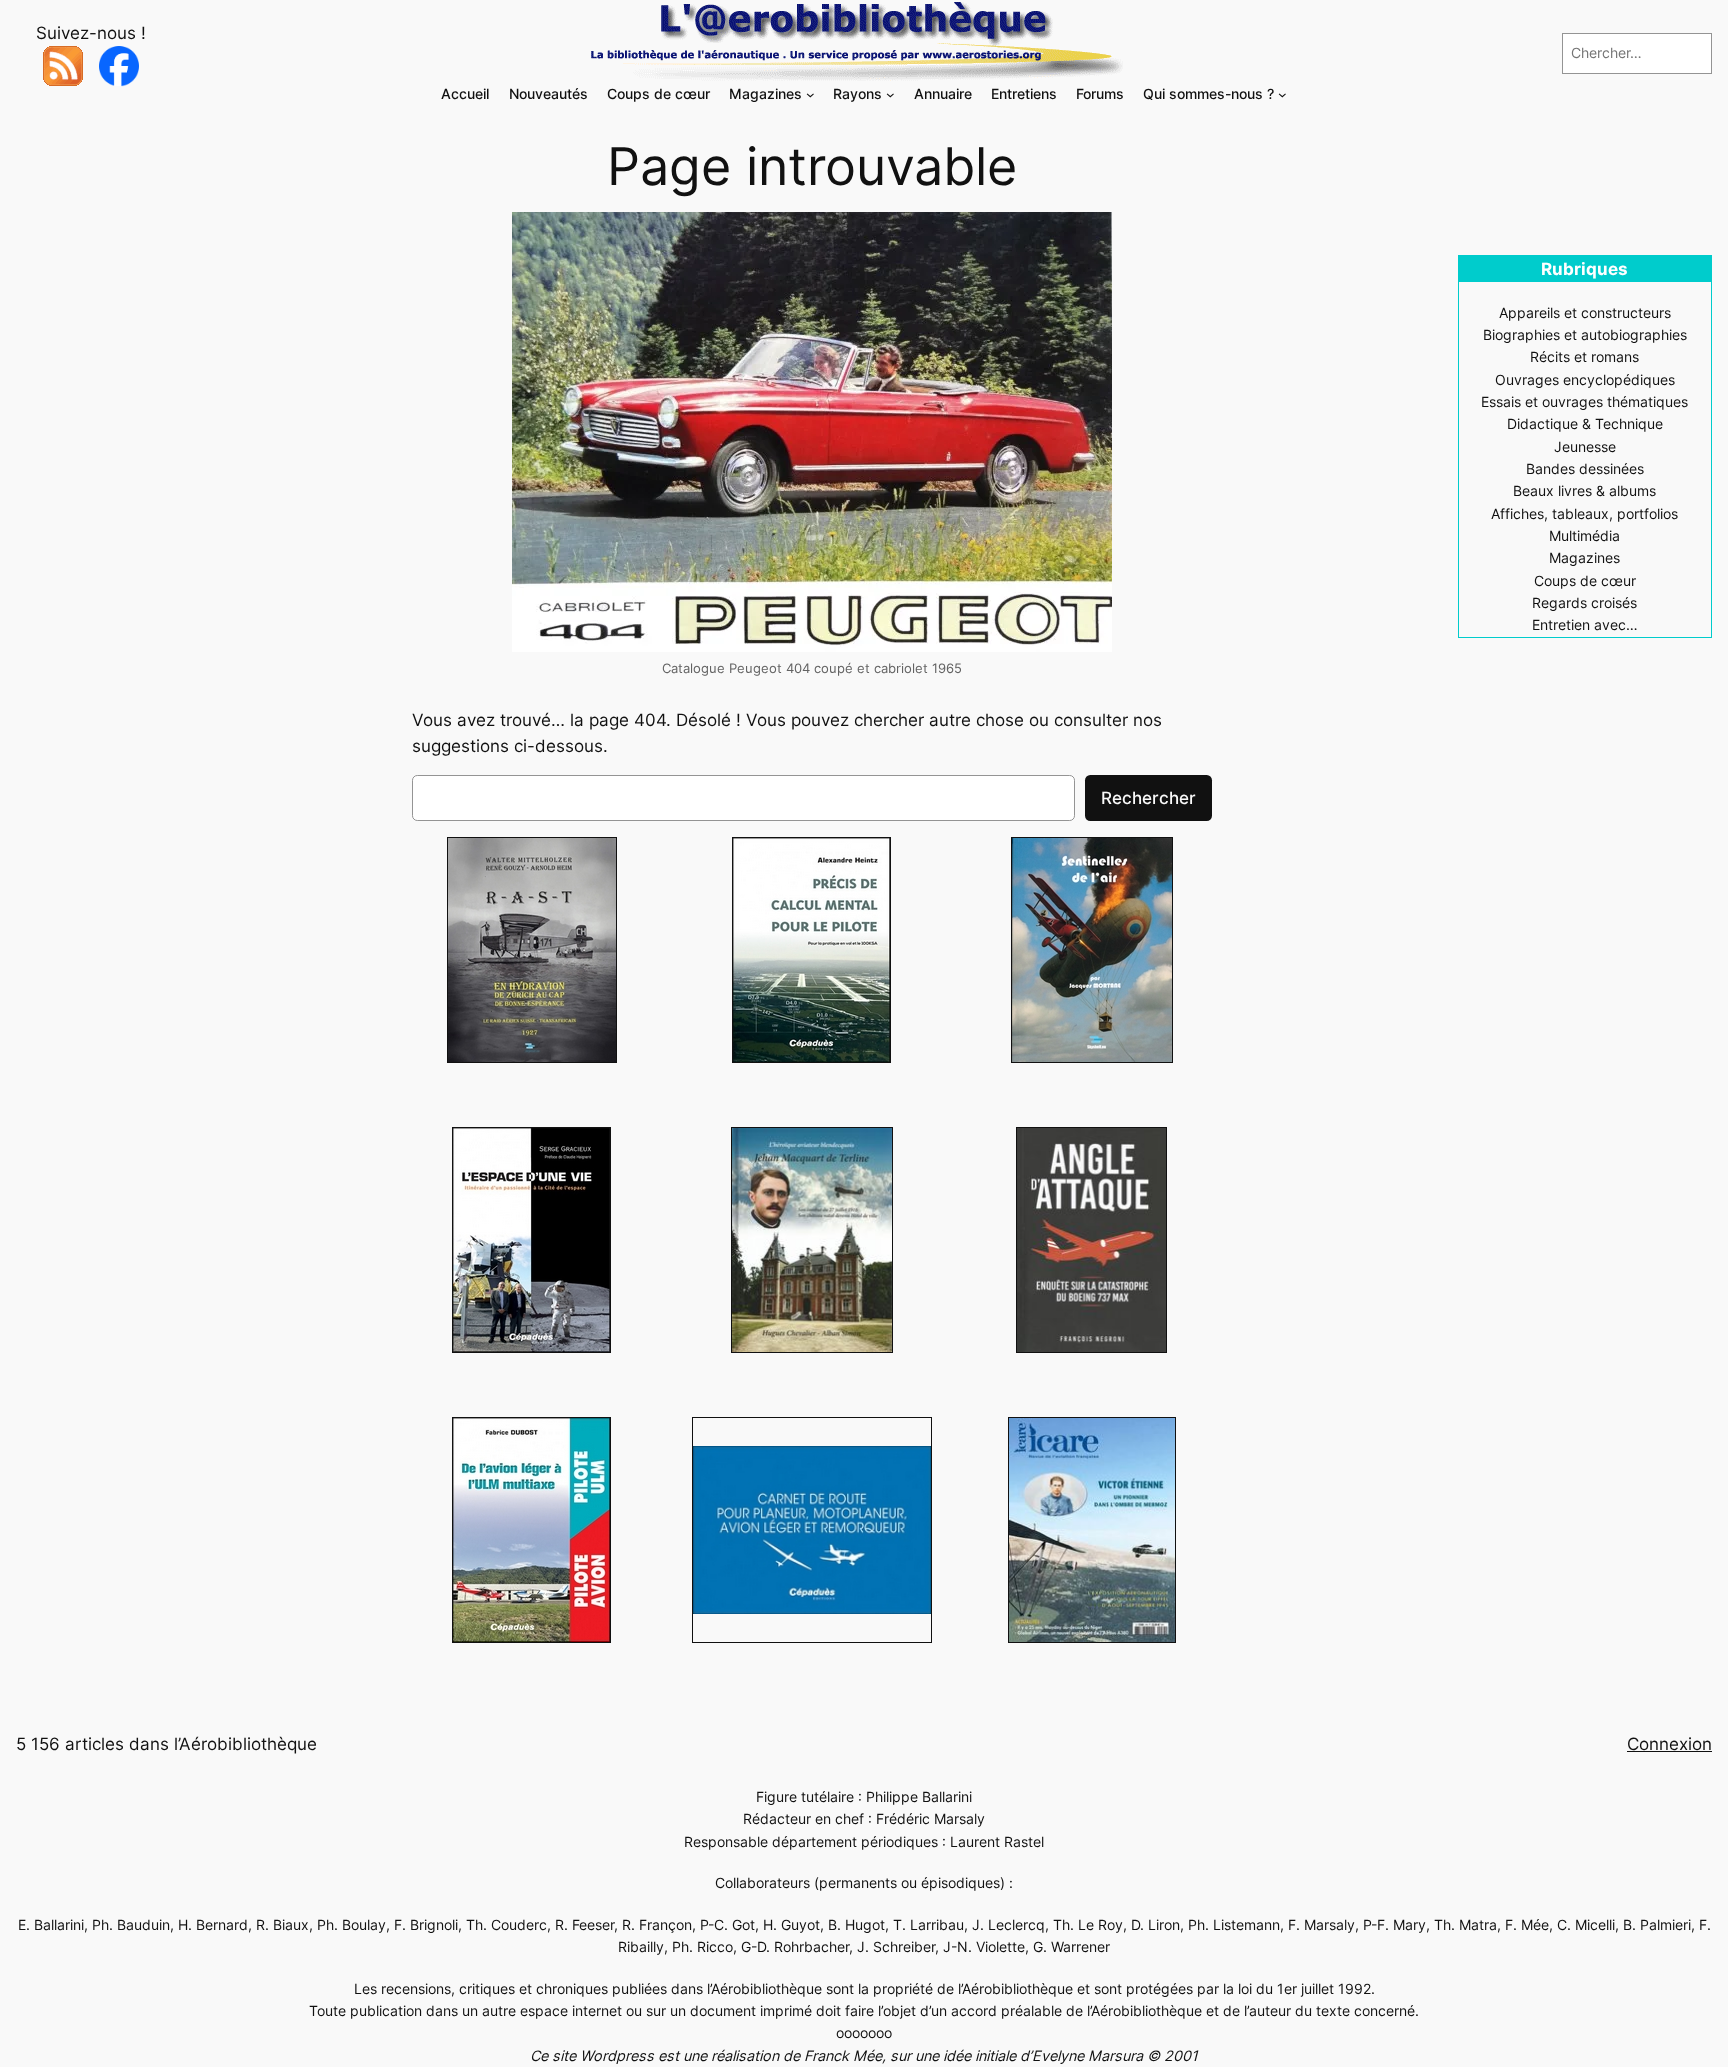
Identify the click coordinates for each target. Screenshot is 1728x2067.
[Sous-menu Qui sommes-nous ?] (1282, 94)
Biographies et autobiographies (1585, 334)
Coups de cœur (1585, 580)
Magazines (1584, 557)
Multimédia (1584, 535)
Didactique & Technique (1585, 423)
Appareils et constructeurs (1585, 312)
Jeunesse (1585, 446)
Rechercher (1148, 798)
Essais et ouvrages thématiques (1584, 401)
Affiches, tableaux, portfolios (1584, 513)
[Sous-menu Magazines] (810, 94)
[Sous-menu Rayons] (890, 94)
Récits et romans (1584, 356)
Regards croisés (1584, 602)
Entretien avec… (1585, 624)
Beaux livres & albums (1584, 490)
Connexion (1669, 1744)
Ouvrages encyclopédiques (1585, 379)
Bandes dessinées (1585, 468)
